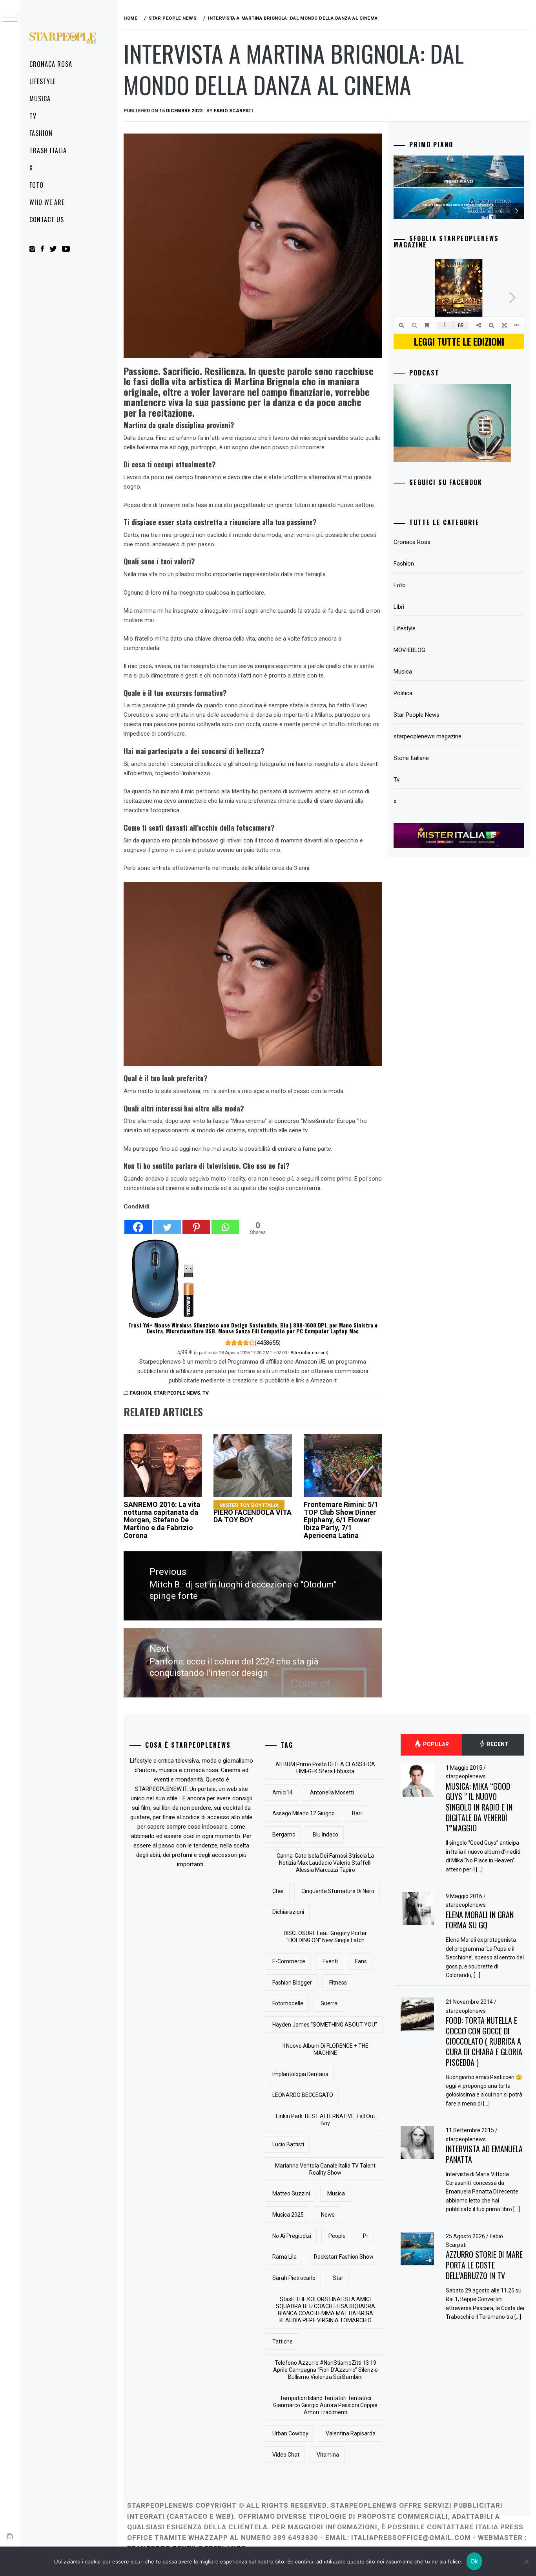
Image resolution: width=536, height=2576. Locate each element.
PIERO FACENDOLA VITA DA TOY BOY (253, 1513)
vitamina (328, 2455)
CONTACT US (47, 220)
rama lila (284, 2257)
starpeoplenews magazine (428, 736)
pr (366, 2236)
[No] (526, 2561)
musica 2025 (288, 2215)
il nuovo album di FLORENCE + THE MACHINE (325, 2049)
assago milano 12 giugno (304, 1813)
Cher (278, 1891)
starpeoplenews (466, 1776)
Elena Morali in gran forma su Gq (480, 1920)
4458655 (268, 1343)
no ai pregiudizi (292, 2236)
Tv (33, 116)
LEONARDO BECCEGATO (303, 2095)
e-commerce (289, 1961)
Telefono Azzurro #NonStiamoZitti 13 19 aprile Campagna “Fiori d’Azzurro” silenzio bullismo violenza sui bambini (325, 2370)
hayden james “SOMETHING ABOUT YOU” (325, 2025)
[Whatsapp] (225, 1223)
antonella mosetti (332, 1792)
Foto (36, 185)
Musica (40, 99)
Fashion (41, 133)
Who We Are (47, 202)
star (338, 2278)
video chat (286, 2455)
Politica (403, 693)
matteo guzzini (291, 2193)
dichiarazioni (288, 1912)
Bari (357, 1813)
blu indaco (325, 1835)
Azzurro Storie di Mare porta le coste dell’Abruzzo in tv (484, 2265)
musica (336, 2193)
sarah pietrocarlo (294, 2278)
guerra (329, 2003)
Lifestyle (43, 81)
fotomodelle (288, 2003)
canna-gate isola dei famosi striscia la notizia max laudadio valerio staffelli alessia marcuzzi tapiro (325, 1863)
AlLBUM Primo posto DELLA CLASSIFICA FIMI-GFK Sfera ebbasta (325, 1768)
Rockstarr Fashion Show (344, 2257)
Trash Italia (48, 150)
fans (361, 1961)
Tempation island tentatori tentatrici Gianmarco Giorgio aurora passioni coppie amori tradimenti (325, 2405)
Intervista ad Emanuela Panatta (484, 2154)
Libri (399, 607)
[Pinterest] (196, 1223)
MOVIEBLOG (409, 650)
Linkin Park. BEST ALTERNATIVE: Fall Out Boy (325, 2120)
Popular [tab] (435, 1744)
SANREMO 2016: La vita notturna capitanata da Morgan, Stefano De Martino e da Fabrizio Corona (162, 1520)
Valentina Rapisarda (351, 2433)
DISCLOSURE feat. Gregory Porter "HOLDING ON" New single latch (325, 1937)
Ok (474, 2561)
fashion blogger (292, 1983)
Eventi (330, 1961)
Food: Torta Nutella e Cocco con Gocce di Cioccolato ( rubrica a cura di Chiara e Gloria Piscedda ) (484, 2041)
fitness (338, 1983)
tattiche (283, 2342)
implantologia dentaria (300, 2074)
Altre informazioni (309, 1353)
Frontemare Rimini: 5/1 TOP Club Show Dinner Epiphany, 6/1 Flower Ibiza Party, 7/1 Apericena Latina (341, 1520)
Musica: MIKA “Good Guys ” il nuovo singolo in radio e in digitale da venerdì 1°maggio (479, 1807)
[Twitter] (167, 1223)
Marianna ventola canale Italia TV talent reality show (325, 2169)
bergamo (284, 1835)
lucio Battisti (288, 2144)
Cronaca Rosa (51, 64)
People (337, 2236)
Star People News (177, 1393)
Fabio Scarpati (233, 111)
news (328, 2215)
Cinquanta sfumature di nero (338, 1891)
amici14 (283, 1792)
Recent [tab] (497, 1744)
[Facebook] (138, 1223)
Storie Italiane (411, 758)
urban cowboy (290, 2433)
